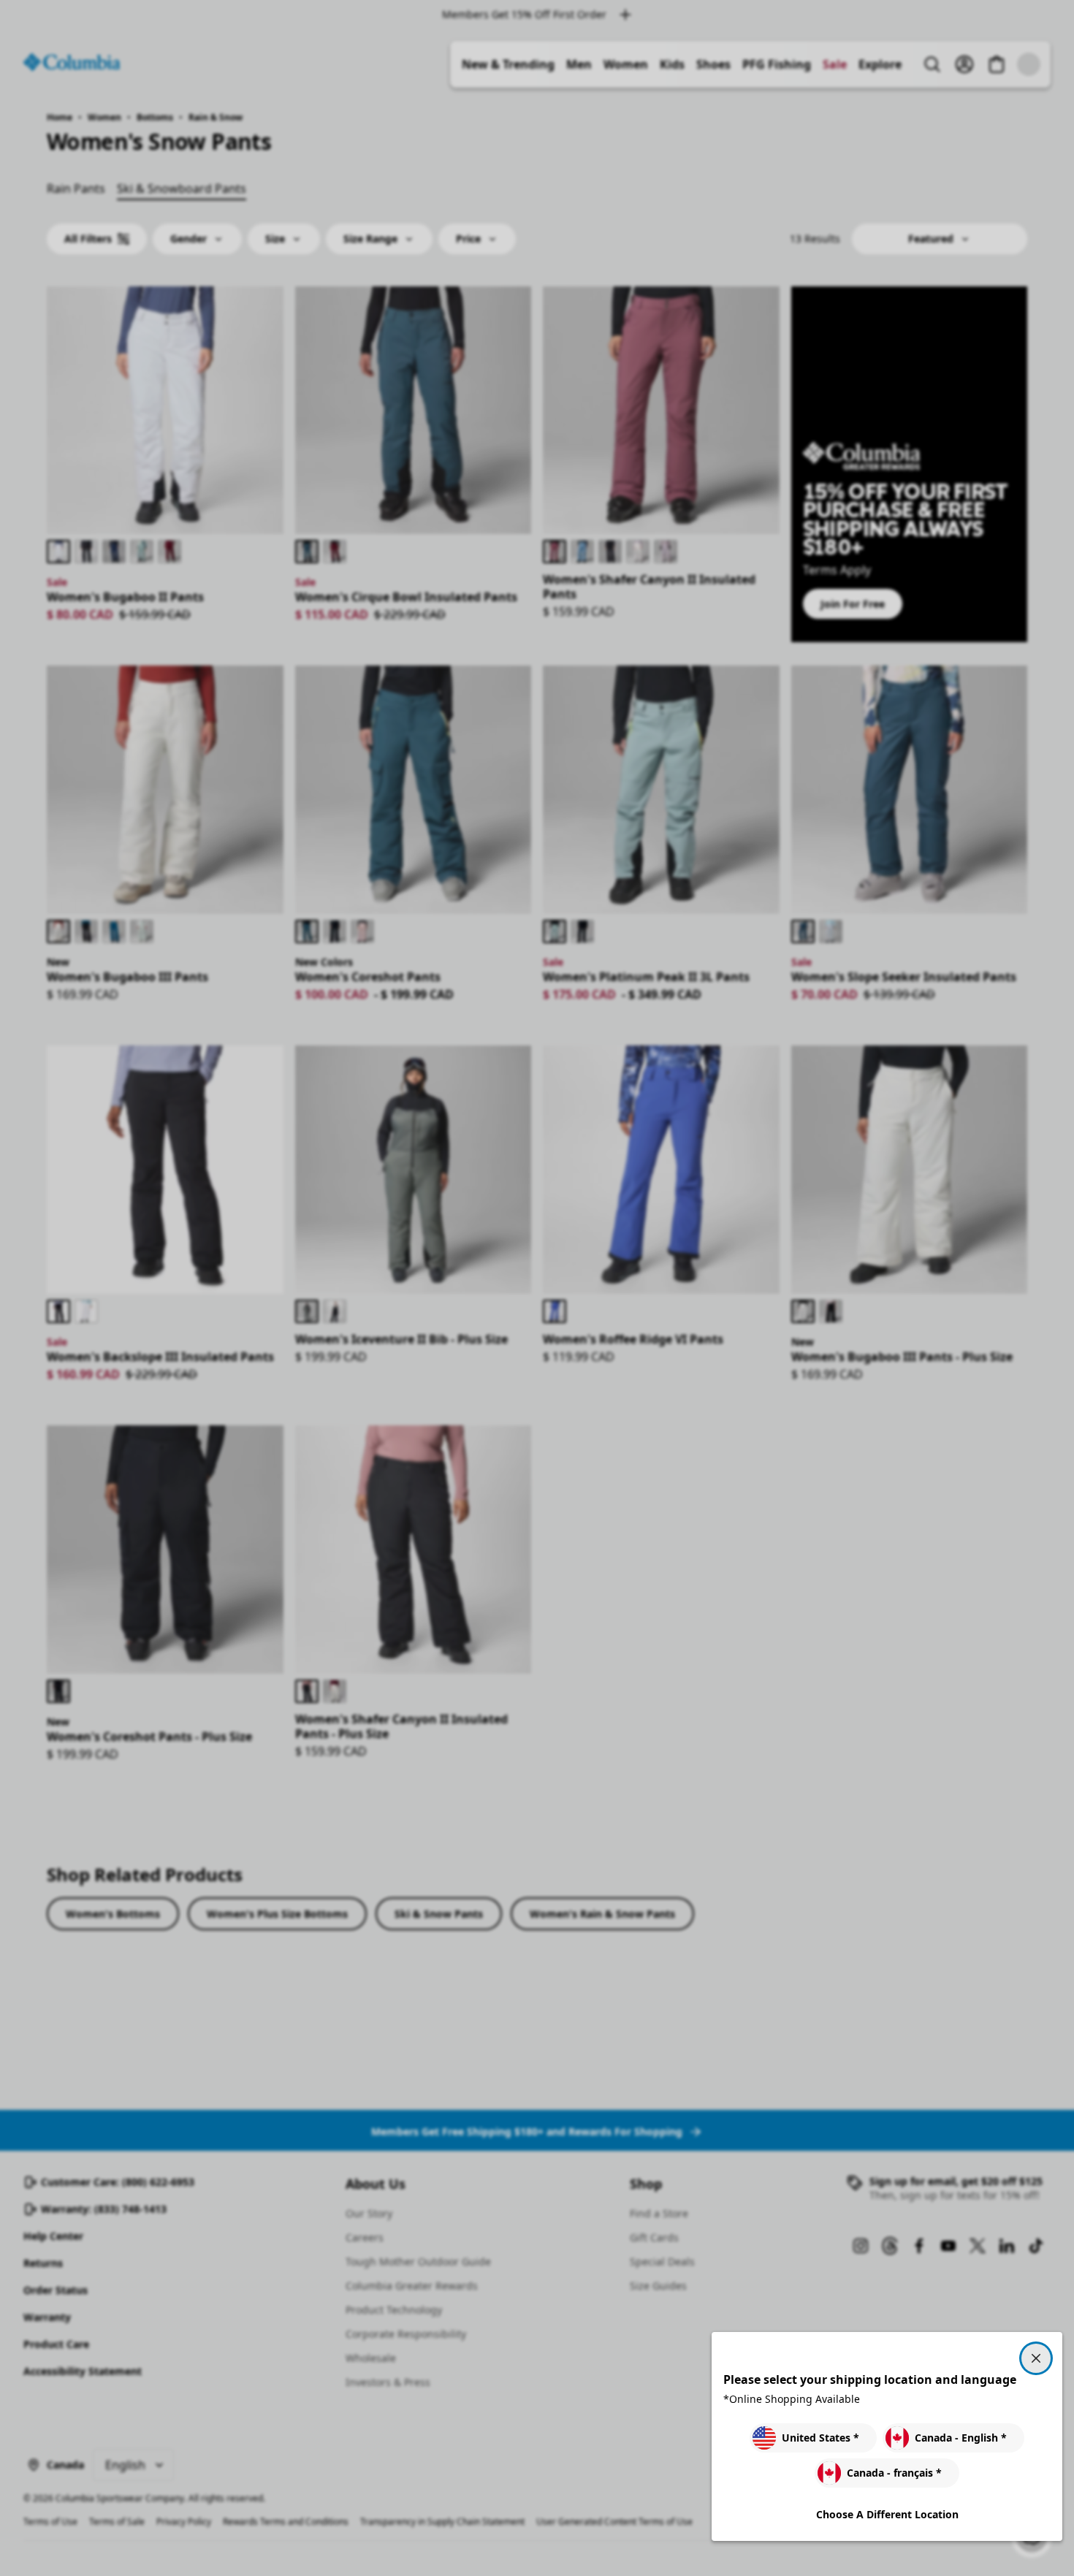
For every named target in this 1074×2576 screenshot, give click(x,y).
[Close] (1036, 2358)
